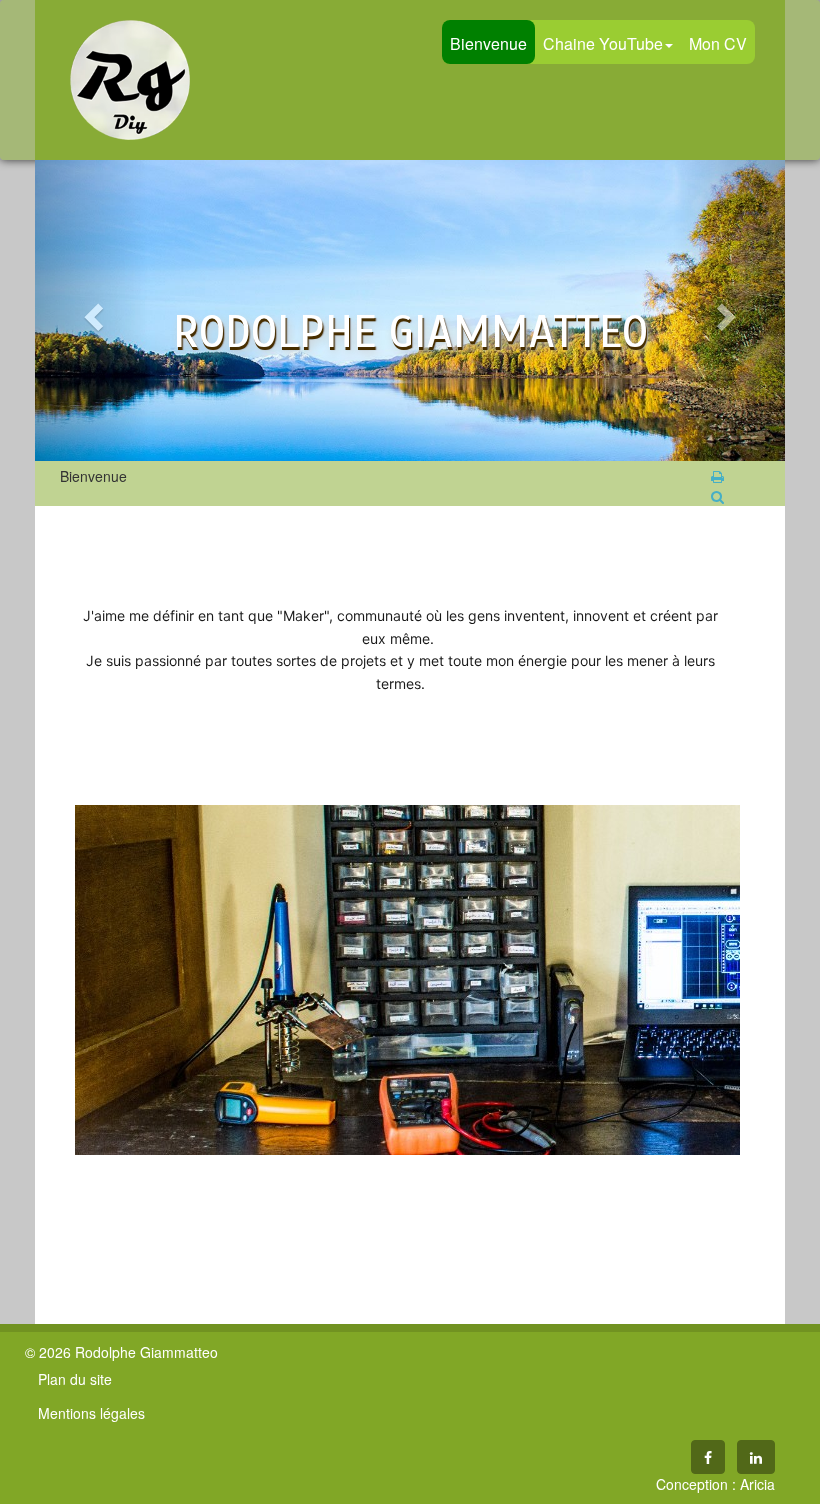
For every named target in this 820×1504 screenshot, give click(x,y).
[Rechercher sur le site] (717, 496)
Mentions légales (91, 1413)
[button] (91, 310)
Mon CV (718, 43)
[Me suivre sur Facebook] (708, 1457)
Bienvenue (488, 43)
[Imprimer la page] (717, 476)
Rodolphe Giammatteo (130, 80)
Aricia (757, 1484)
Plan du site (75, 1379)
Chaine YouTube (603, 43)
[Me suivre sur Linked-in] (756, 1457)
